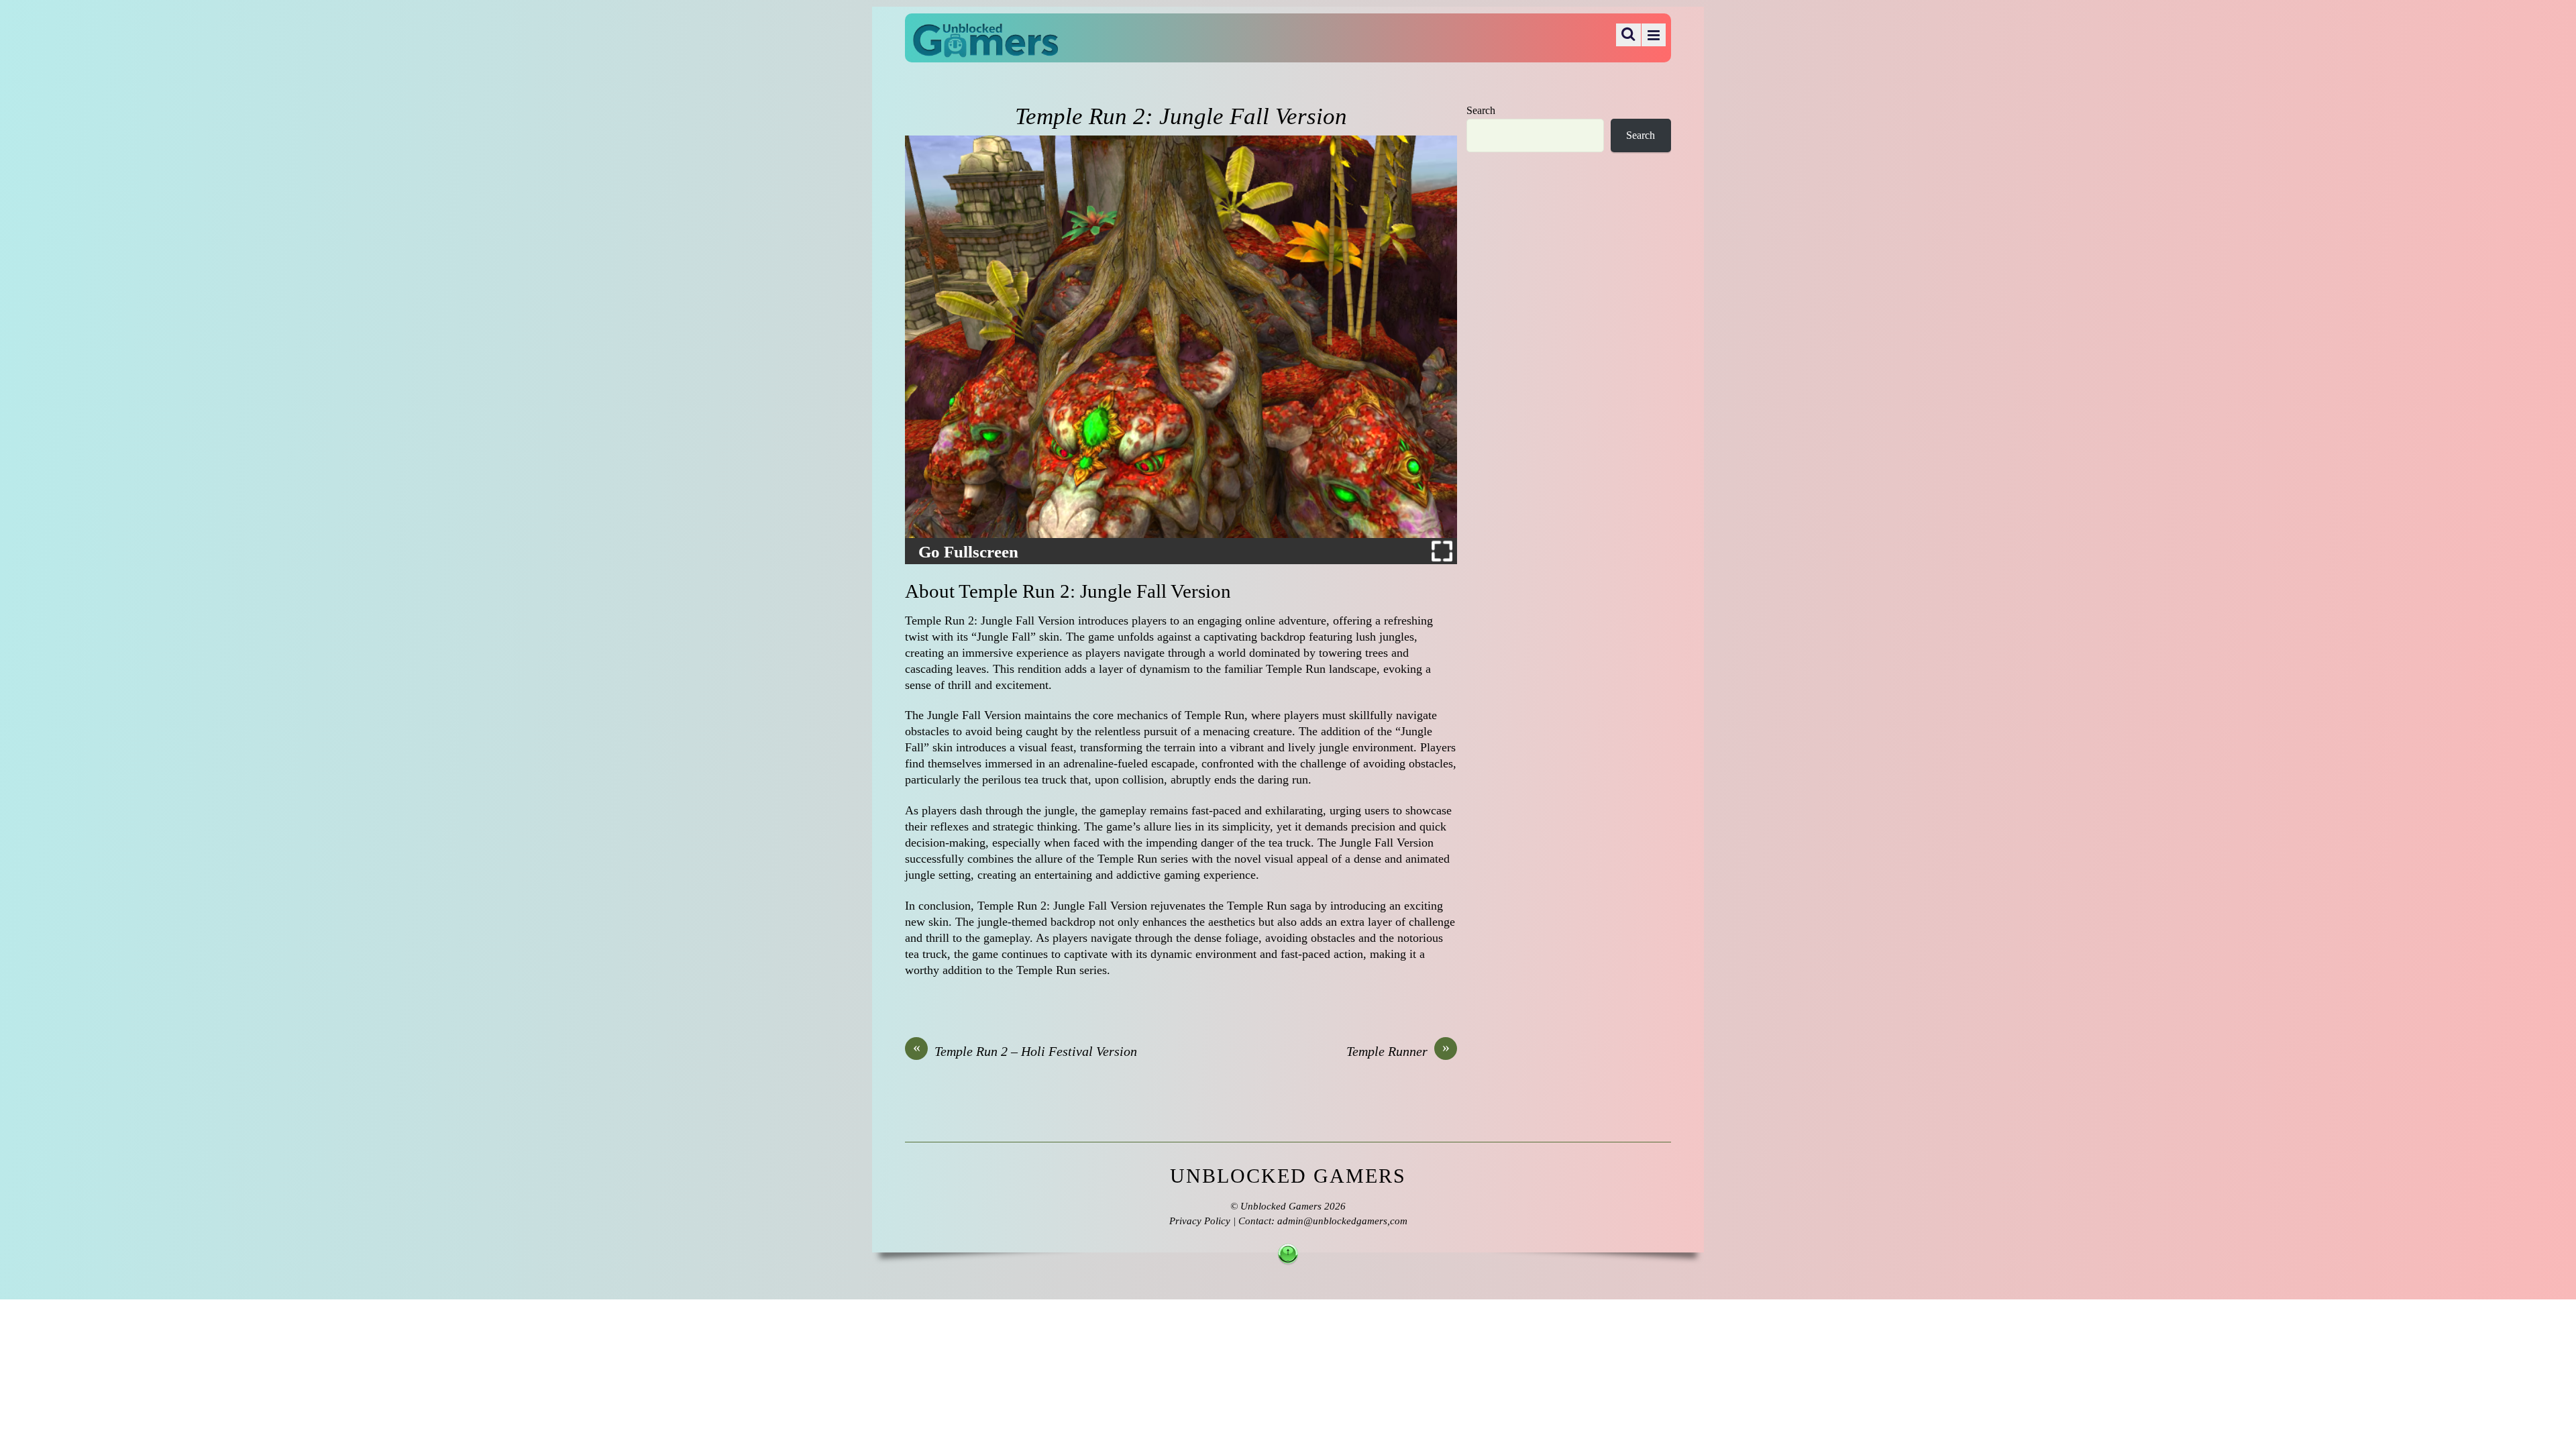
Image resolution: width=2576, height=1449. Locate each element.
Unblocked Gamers (1281, 1206)
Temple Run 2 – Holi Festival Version (1025, 1051)
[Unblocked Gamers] (985, 48)
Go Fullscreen (968, 552)
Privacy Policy (1200, 1221)
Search (1481, 111)
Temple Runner (1398, 1051)
